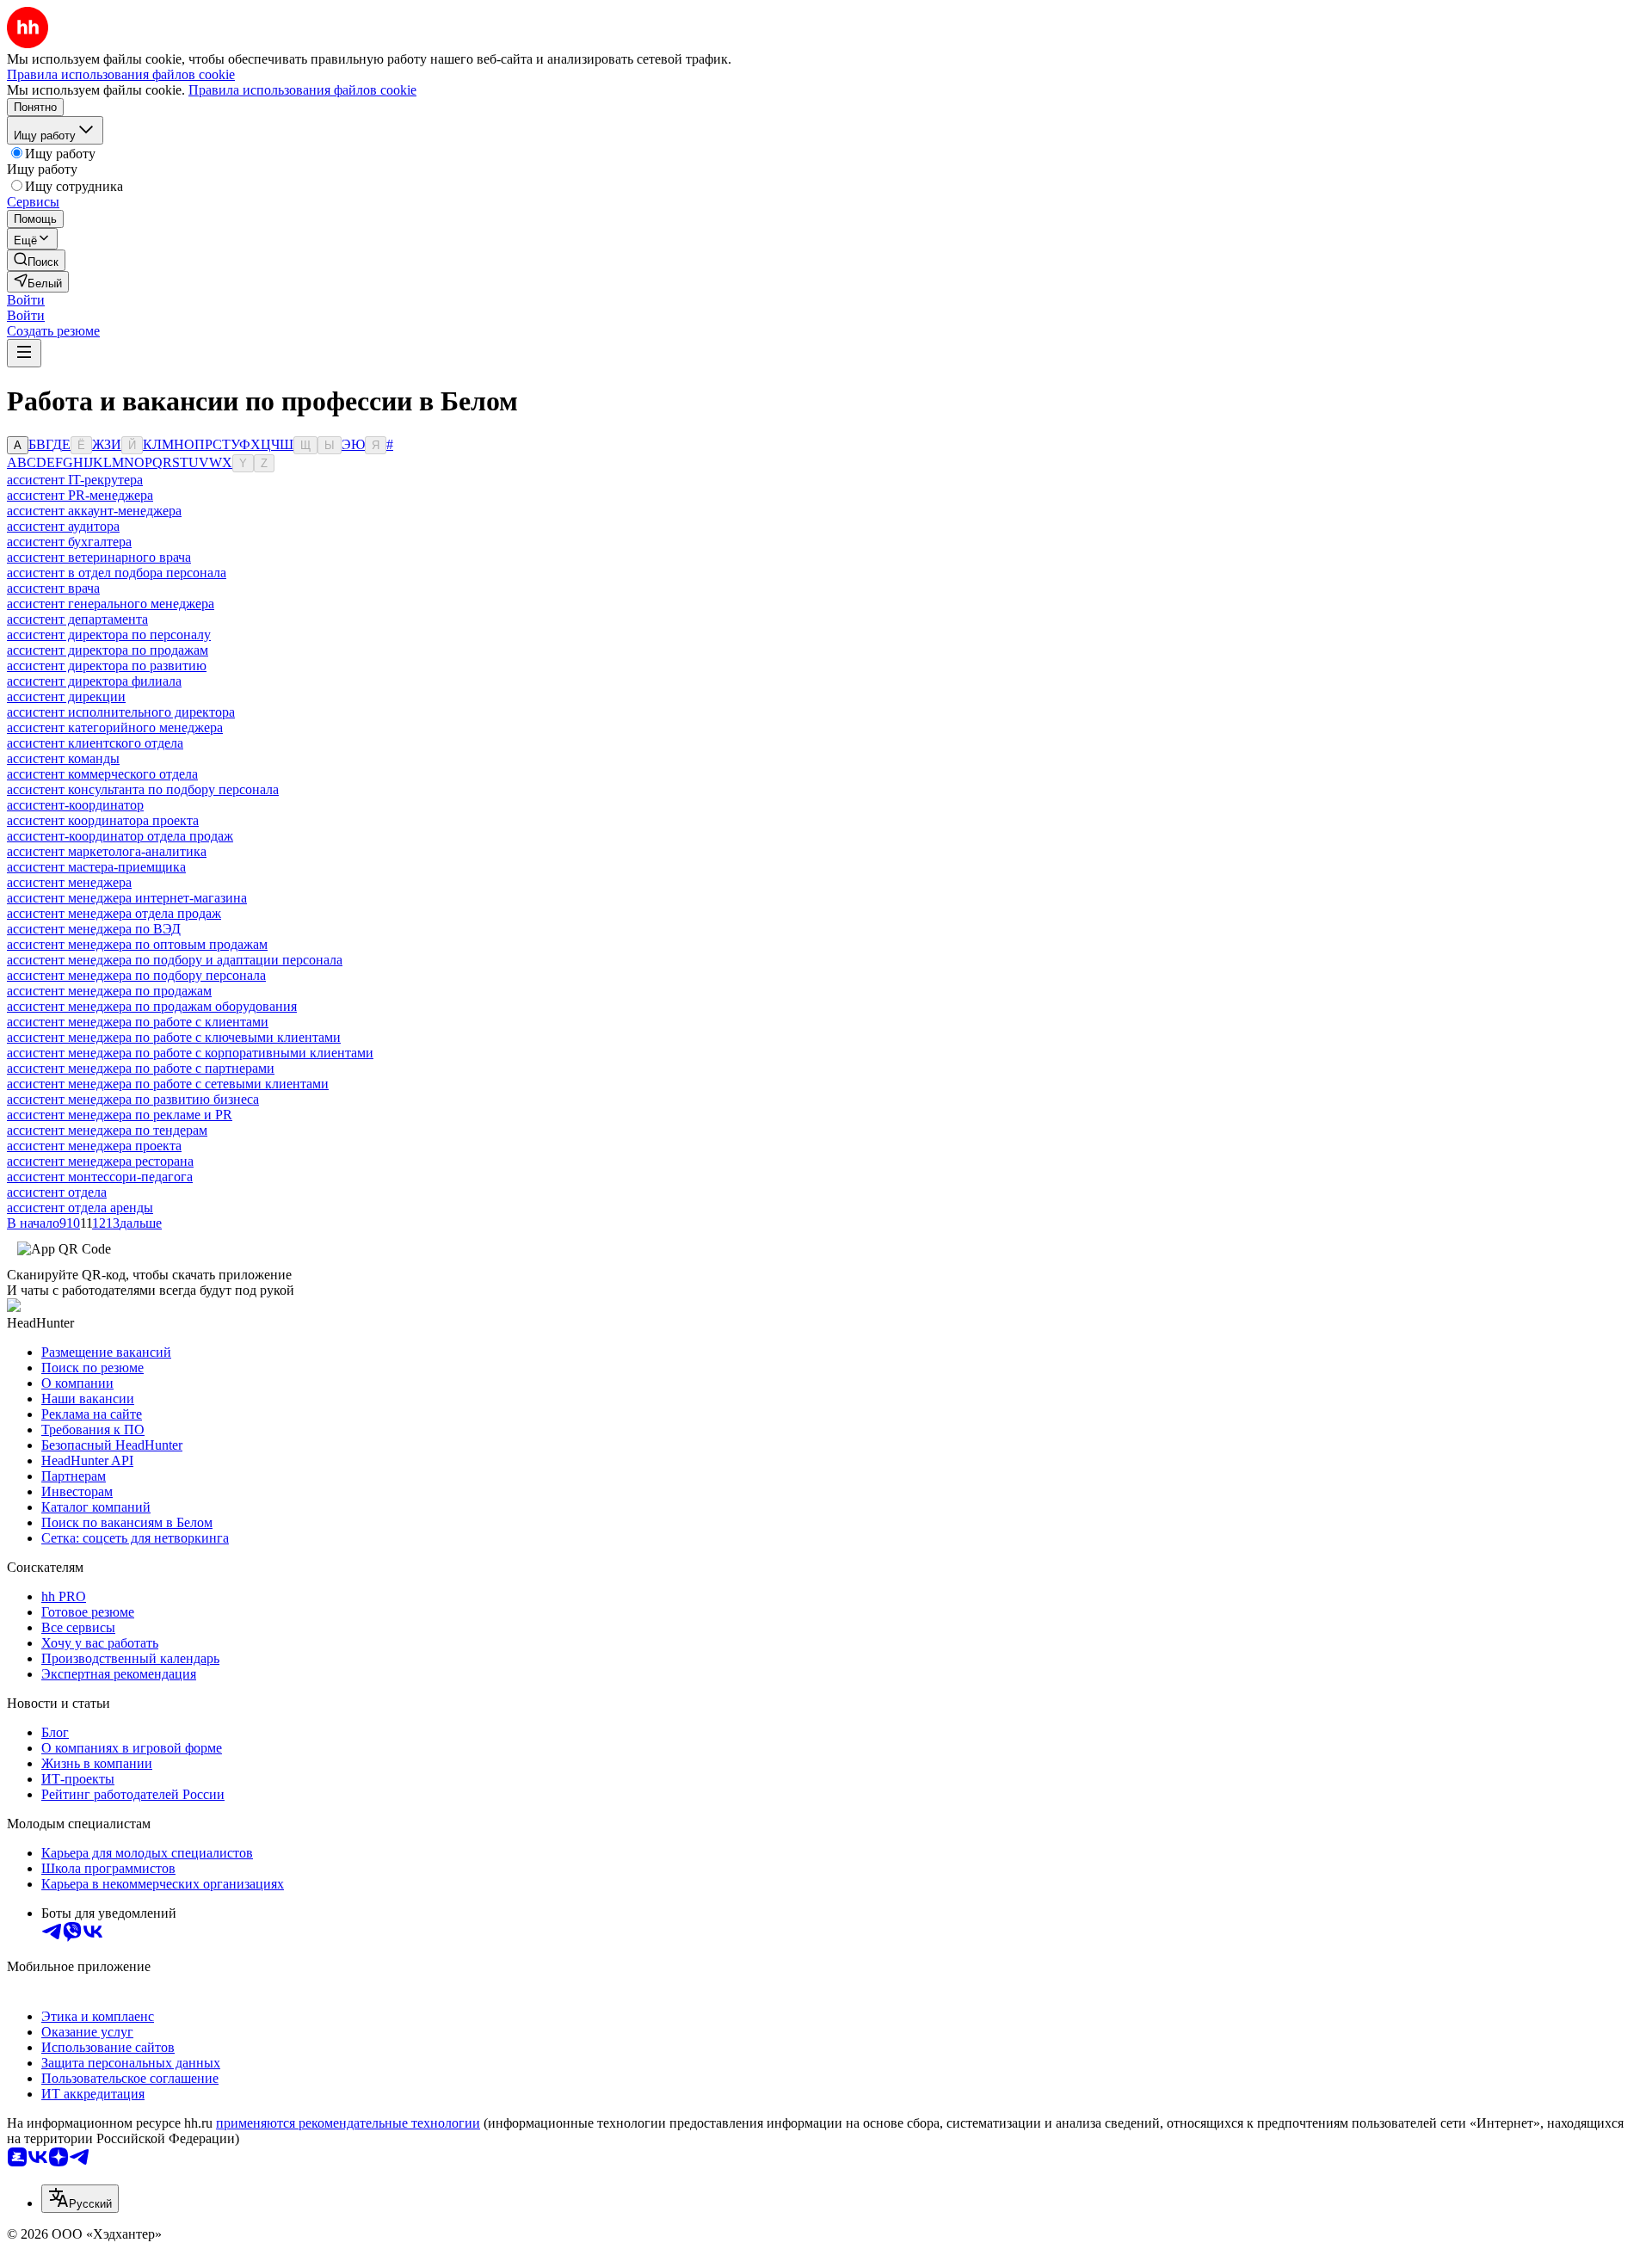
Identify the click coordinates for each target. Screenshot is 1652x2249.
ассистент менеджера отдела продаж (114, 913)
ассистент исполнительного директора (121, 712)
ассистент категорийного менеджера (115, 727)
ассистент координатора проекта (103, 820)
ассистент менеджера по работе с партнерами (141, 1068)
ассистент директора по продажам (108, 650)
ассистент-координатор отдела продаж (120, 836)
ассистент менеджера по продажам (109, 991)
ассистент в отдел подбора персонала (117, 573)
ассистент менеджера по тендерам (107, 1130)
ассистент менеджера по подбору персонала (136, 975)
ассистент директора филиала (94, 681)
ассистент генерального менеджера (111, 604)
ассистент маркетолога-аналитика (107, 851)
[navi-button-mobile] (24, 353)
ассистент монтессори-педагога (100, 1177)
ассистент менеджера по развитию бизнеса (133, 1099)
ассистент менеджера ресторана (100, 1161)
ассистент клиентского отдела (95, 743)
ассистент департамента (77, 619)
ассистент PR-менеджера (80, 495)
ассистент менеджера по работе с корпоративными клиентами (190, 1053)
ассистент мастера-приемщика (96, 867)
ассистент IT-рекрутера (75, 480)
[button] (26, 300)
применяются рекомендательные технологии (348, 2123)
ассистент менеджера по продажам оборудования (152, 1006)
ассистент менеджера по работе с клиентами (138, 1022)
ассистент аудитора (63, 526)
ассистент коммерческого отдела (102, 774)
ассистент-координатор (75, 805)
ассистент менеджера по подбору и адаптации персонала (175, 960)
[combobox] (80, 2199)
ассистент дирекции (66, 696)
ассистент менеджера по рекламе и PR (120, 1115)
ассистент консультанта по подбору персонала (143, 789)
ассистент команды (63, 758)
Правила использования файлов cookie (302, 90)
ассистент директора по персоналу (109, 635)
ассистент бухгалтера (69, 542)
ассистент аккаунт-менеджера (94, 511)
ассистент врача (53, 588)
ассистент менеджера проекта (94, 1146)
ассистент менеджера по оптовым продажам (137, 944)
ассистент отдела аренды (80, 1208)
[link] (36, 260)
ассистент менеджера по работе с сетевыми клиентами (168, 1084)
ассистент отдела (57, 1192)
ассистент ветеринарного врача (99, 557)
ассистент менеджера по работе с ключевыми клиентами (174, 1037)
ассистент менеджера (69, 882)
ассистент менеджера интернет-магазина (127, 898)
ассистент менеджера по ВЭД (94, 929)
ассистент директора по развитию (107, 665)
